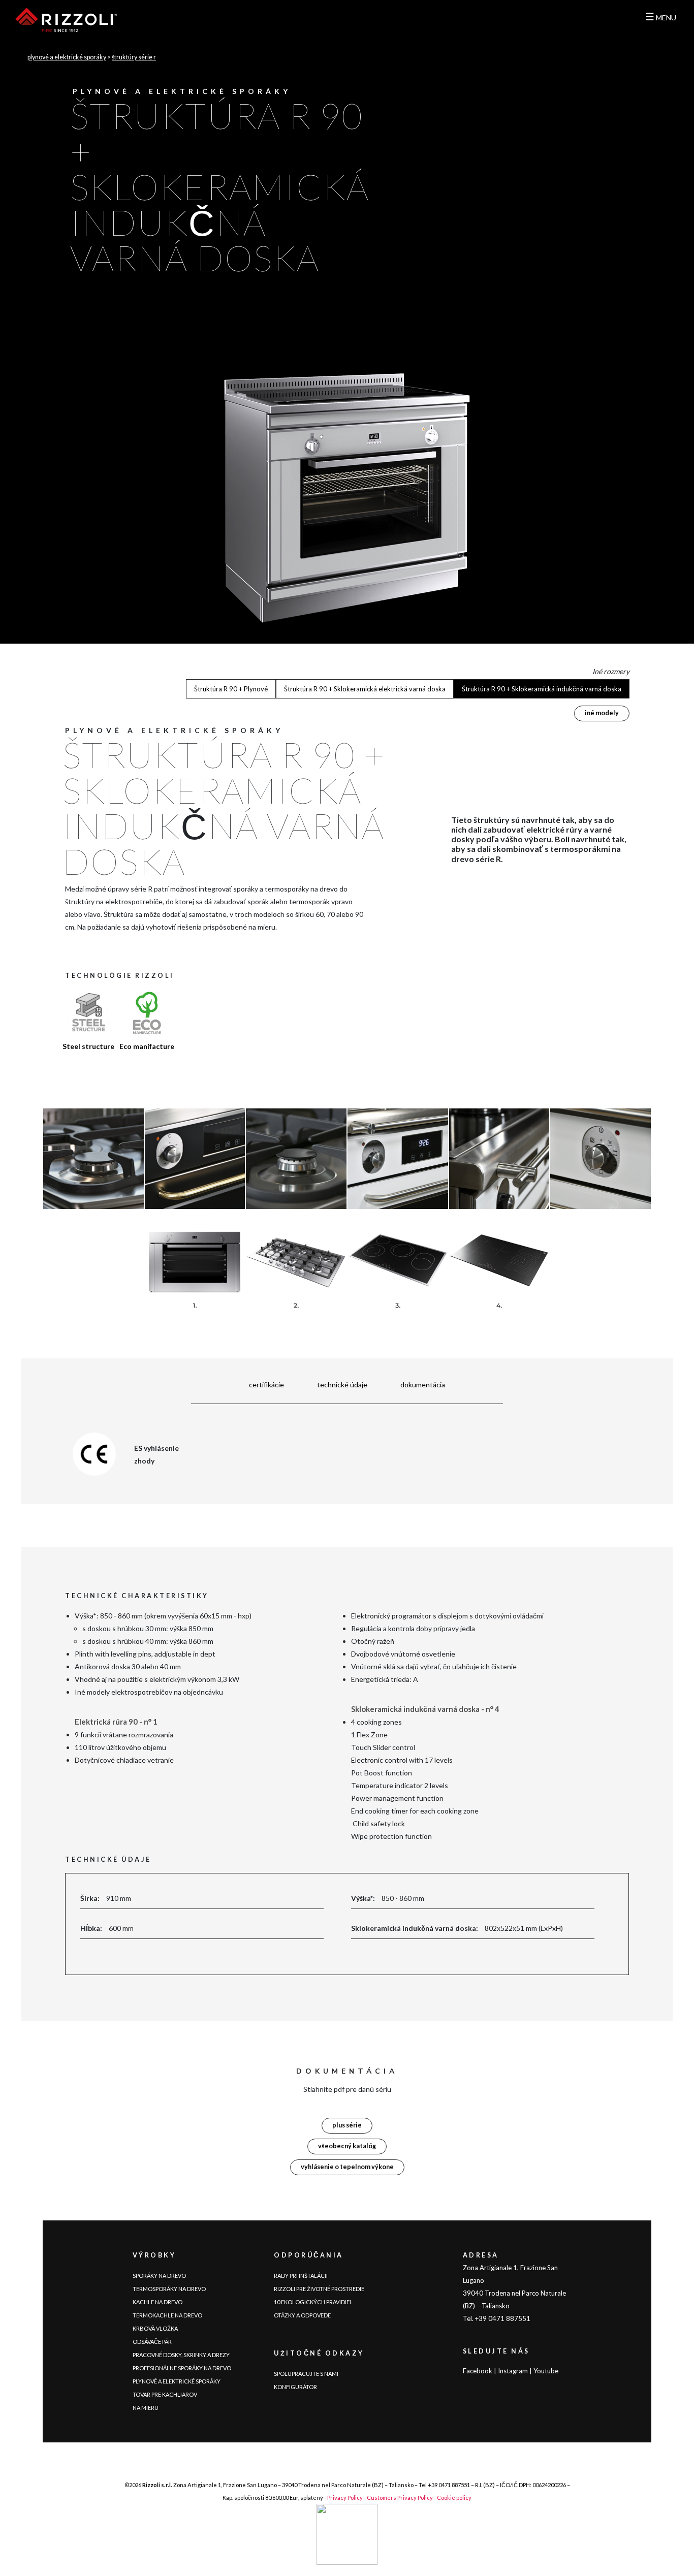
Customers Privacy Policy (400, 2498)
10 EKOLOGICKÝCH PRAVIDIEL (313, 2302)
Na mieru (146, 2408)
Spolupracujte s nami (306, 2374)
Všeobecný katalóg (347, 2146)
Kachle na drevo (157, 2302)
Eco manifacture (147, 1046)
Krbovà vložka (155, 2328)
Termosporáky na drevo (169, 2289)
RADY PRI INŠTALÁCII (301, 2276)
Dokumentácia (423, 1385)
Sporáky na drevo (159, 2276)
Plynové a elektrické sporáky (67, 57)
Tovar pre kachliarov (165, 2394)
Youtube (546, 2371)
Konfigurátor (295, 2387)
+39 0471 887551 (449, 2485)
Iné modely (602, 713)
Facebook (478, 2371)
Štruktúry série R (134, 57)
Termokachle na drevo (167, 2315)
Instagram (513, 2371)
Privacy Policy (345, 2498)
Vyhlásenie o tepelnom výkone (347, 2167)
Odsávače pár (152, 2342)
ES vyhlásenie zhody (156, 1454)
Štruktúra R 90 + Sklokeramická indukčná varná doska (542, 689)
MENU (661, 18)
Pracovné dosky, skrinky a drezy (181, 2355)
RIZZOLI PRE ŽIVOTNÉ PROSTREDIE (319, 2289)
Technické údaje (342, 1385)
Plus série (347, 2125)
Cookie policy (454, 2498)
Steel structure (88, 1046)
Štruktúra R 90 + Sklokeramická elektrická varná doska (365, 689)
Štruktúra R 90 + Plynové (231, 689)
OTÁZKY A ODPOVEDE (302, 2315)
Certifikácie (266, 1385)
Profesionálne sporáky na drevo (182, 2368)
